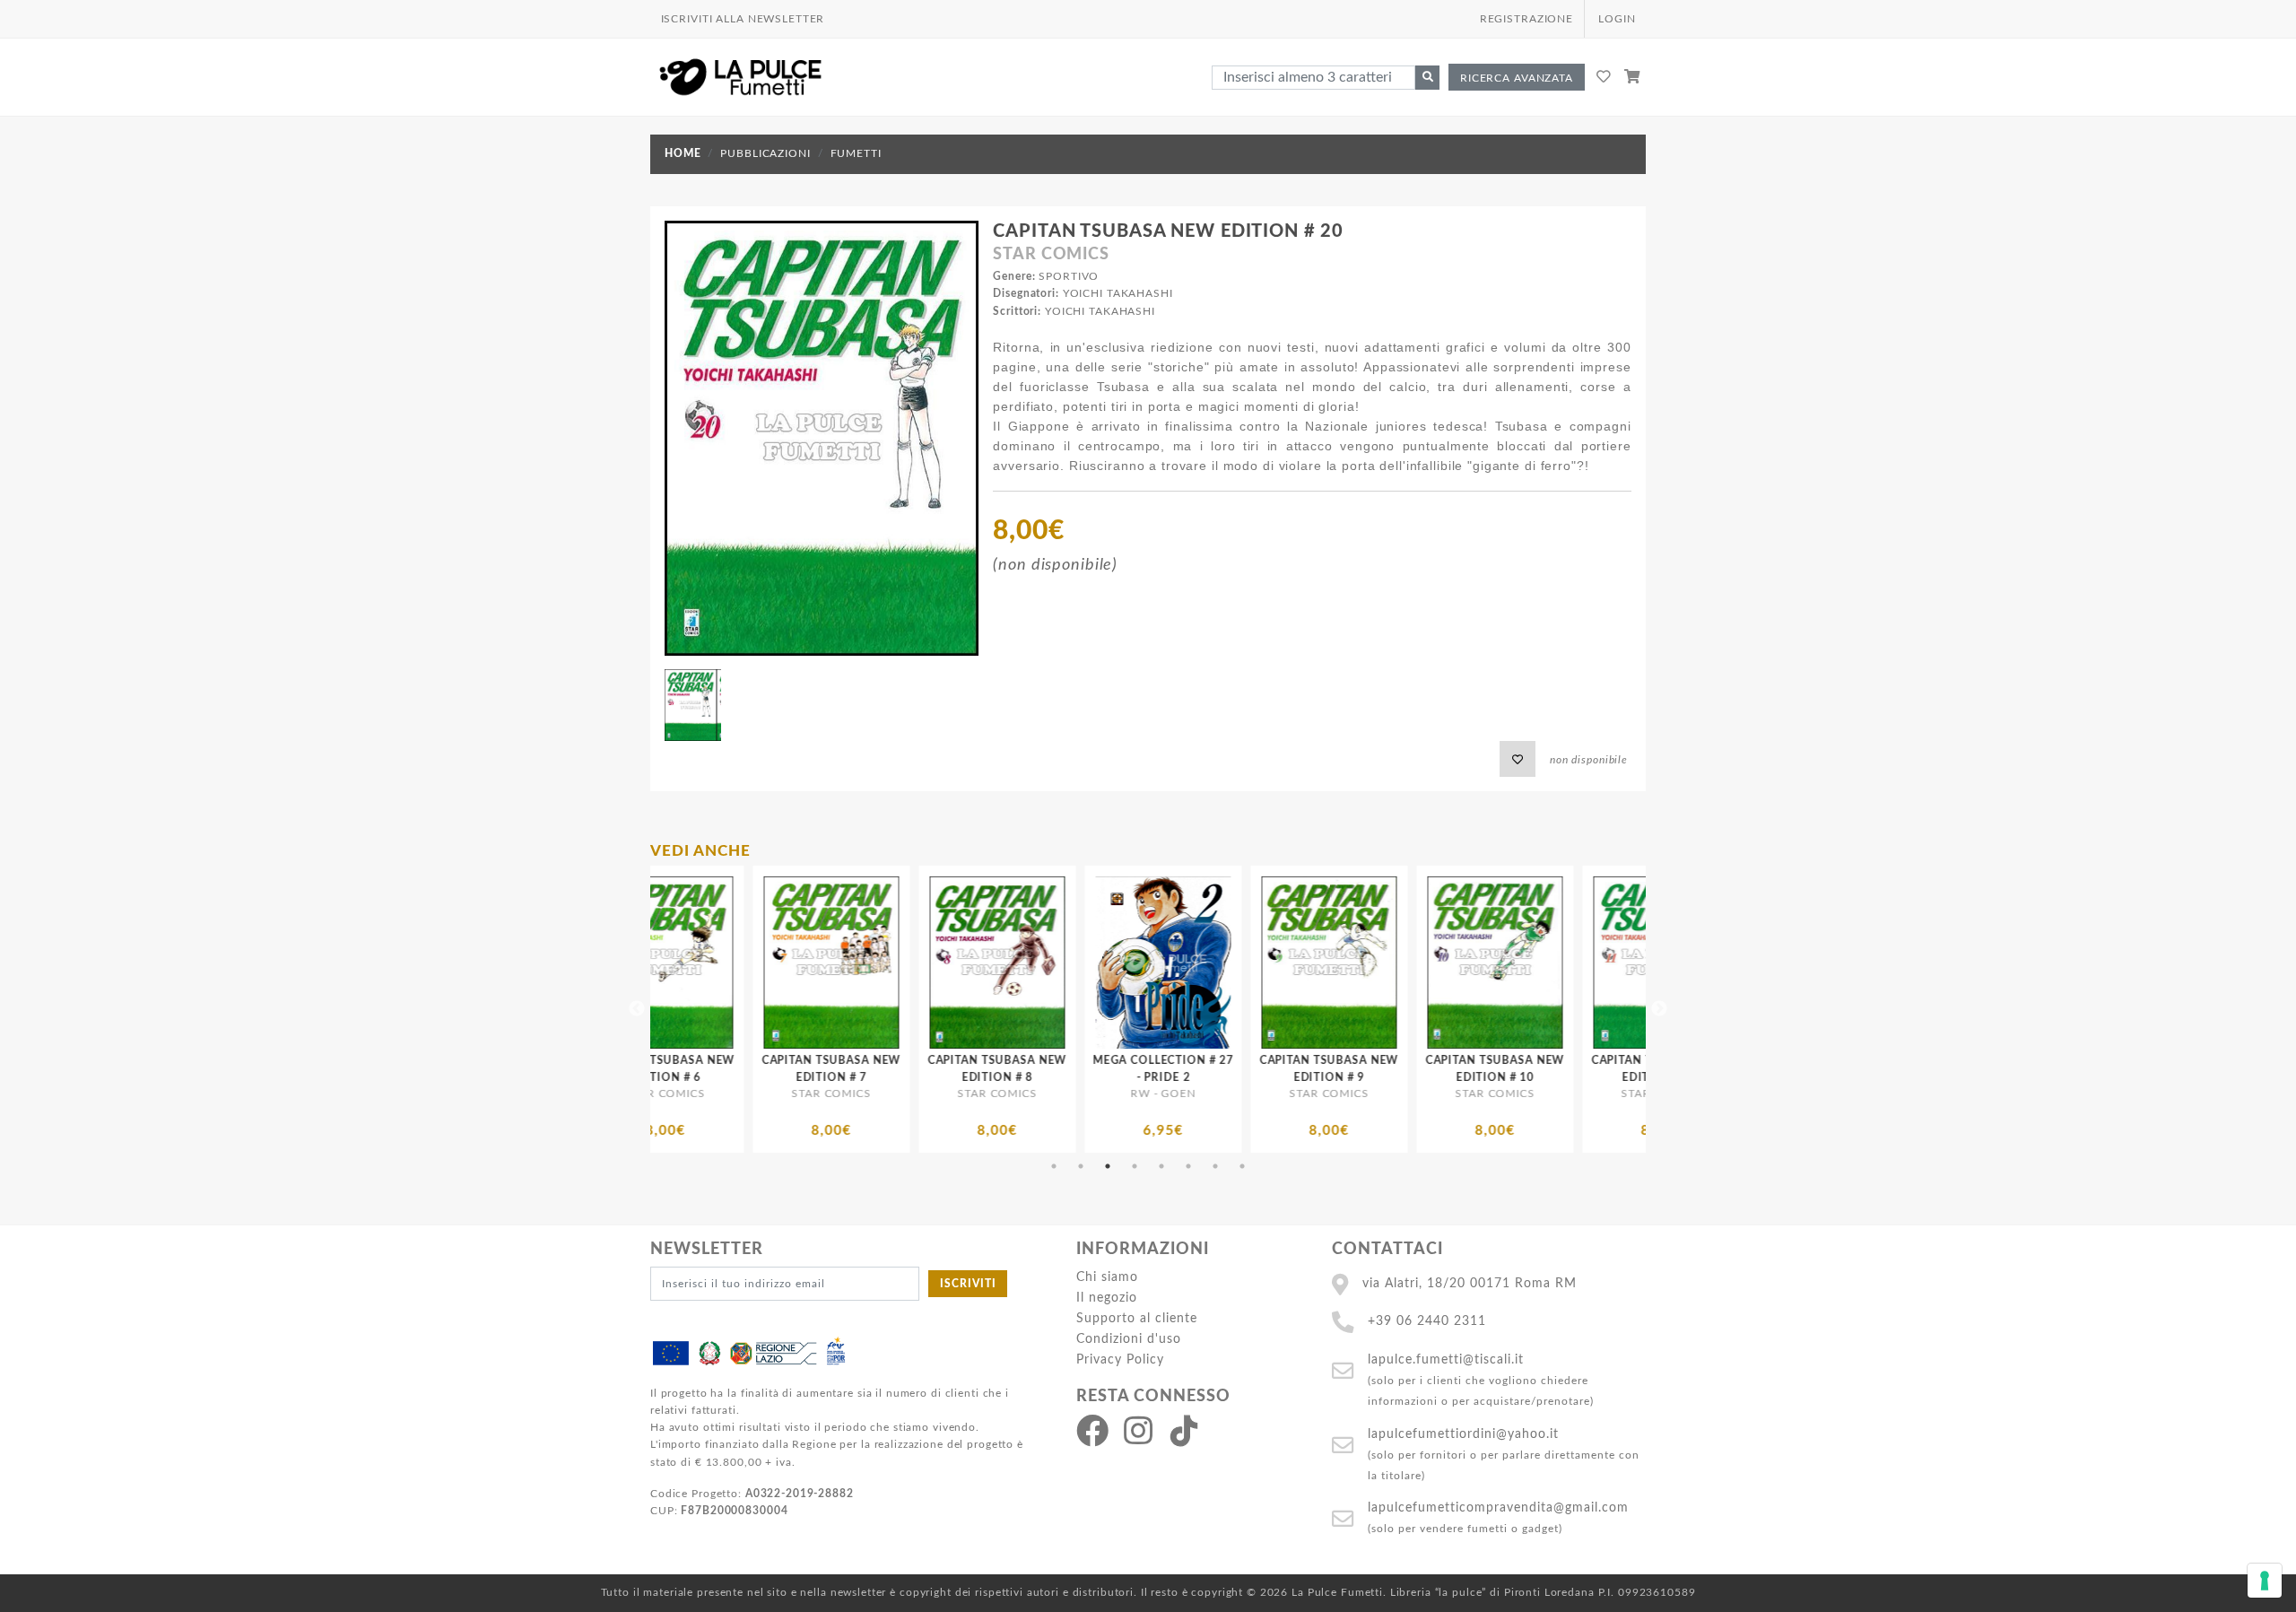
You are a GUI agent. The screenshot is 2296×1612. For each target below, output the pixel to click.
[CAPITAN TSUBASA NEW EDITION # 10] (1275, 963)
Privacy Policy (1120, 1359)
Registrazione (1526, 19)
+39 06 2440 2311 (1427, 1321)
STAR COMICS (1051, 255)
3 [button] (1108, 1166)
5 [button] (1161, 1166)
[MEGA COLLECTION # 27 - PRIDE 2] (943, 963)
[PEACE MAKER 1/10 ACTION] (1607, 963)
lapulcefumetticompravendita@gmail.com (1498, 1507)
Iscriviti (968, 1284)
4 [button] (1135, 1166)
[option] (777, 1009)
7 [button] (1215, 1166)
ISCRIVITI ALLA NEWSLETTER (743, 19)
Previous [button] (637, 1009)
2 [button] (1081, 1166)
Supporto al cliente (1137, 1318)
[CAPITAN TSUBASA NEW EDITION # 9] (1109, 963)
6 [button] (1188, 1166)
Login (1617, 19)
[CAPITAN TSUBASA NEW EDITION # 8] (777, 963)
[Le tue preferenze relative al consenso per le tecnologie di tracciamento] (2265, 1581)
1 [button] (1054, 1166)
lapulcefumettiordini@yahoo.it (1463, 1434)
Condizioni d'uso (1129, 1339)
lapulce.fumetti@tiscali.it (1446, 1359)
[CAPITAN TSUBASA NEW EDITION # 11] (1441, 963)
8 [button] (1242, 1166)
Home (683, 153)
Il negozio (1107, 1298)
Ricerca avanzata (1517, 78)
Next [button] (1659, 1009)
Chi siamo (1107, 1277)
